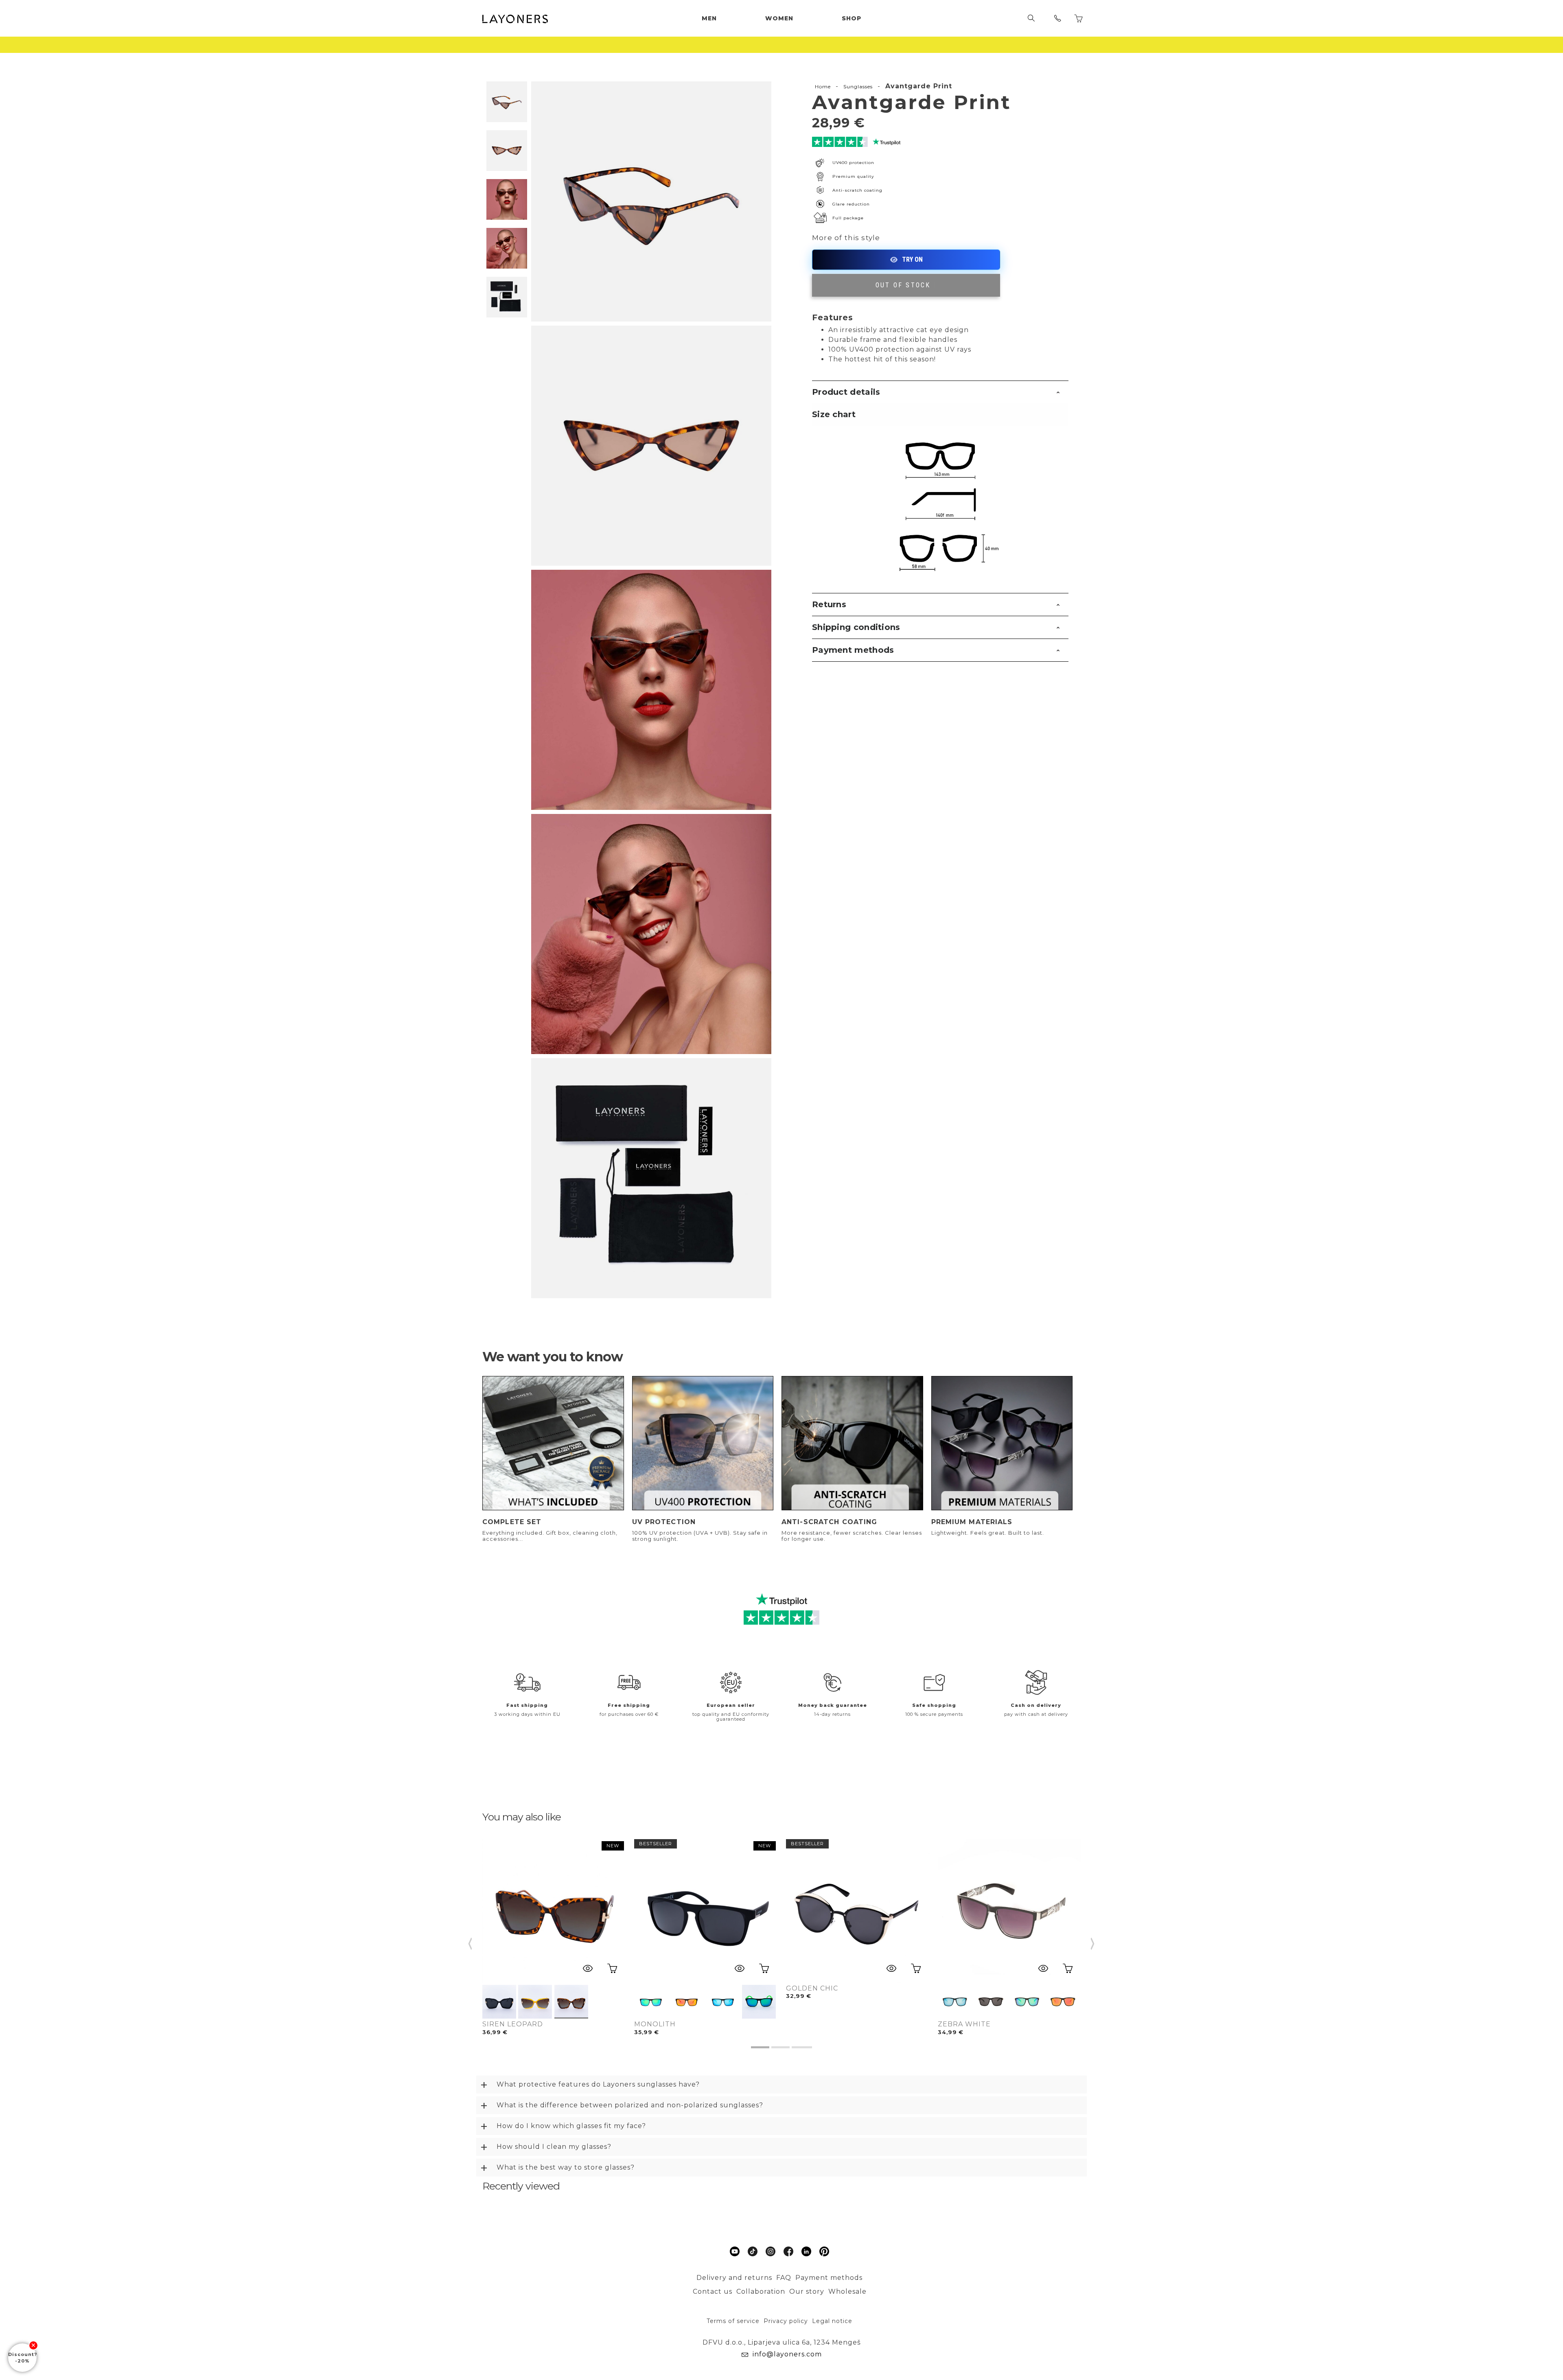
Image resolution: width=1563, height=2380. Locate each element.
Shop (852, 18)
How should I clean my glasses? (554, 2147)
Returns (829, 604)
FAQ (784, 2278)
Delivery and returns (734, 2278)
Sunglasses (858, 86)
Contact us (713, 2291)
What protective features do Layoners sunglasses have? (598, 2084)
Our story (807, 2291)
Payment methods (853, 650)
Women (779, 18)
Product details (846, 392)
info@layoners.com (787, 2354)
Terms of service (733, 2321)
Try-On (906, 260)
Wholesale (847, 2291)
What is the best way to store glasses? (566, 2167)
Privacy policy (786, 2321)
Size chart (834, 414)
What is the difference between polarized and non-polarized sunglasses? (630, 2105)
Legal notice (832, 2321)
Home (823, 86)
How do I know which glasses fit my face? (571, 2126)
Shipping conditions (856, 627)
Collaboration (761, 2291)
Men (709, 18)
